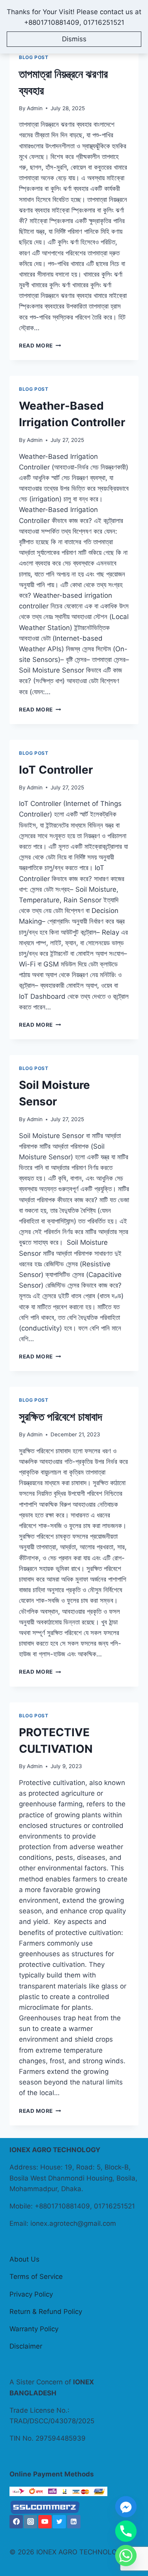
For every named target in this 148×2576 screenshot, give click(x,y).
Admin (35, 108)
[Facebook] (16, 2522)
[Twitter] (59, 2522)
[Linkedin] (74, 2522)
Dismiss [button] (74, 39)
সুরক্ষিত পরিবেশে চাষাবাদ (61, 1417)
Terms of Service (36, 2277)
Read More (40, 346)
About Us (24, 2259)
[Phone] (126, 2531)
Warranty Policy (34, 2329)
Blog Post (34, 57)
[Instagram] (30, 2522)
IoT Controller (56, 770)
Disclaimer (26, 2346)
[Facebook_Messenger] (126, 2507)
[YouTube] (45, 2522)
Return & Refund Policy (46, 2312)
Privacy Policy (31, 2294)
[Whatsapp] (126, 2556)
